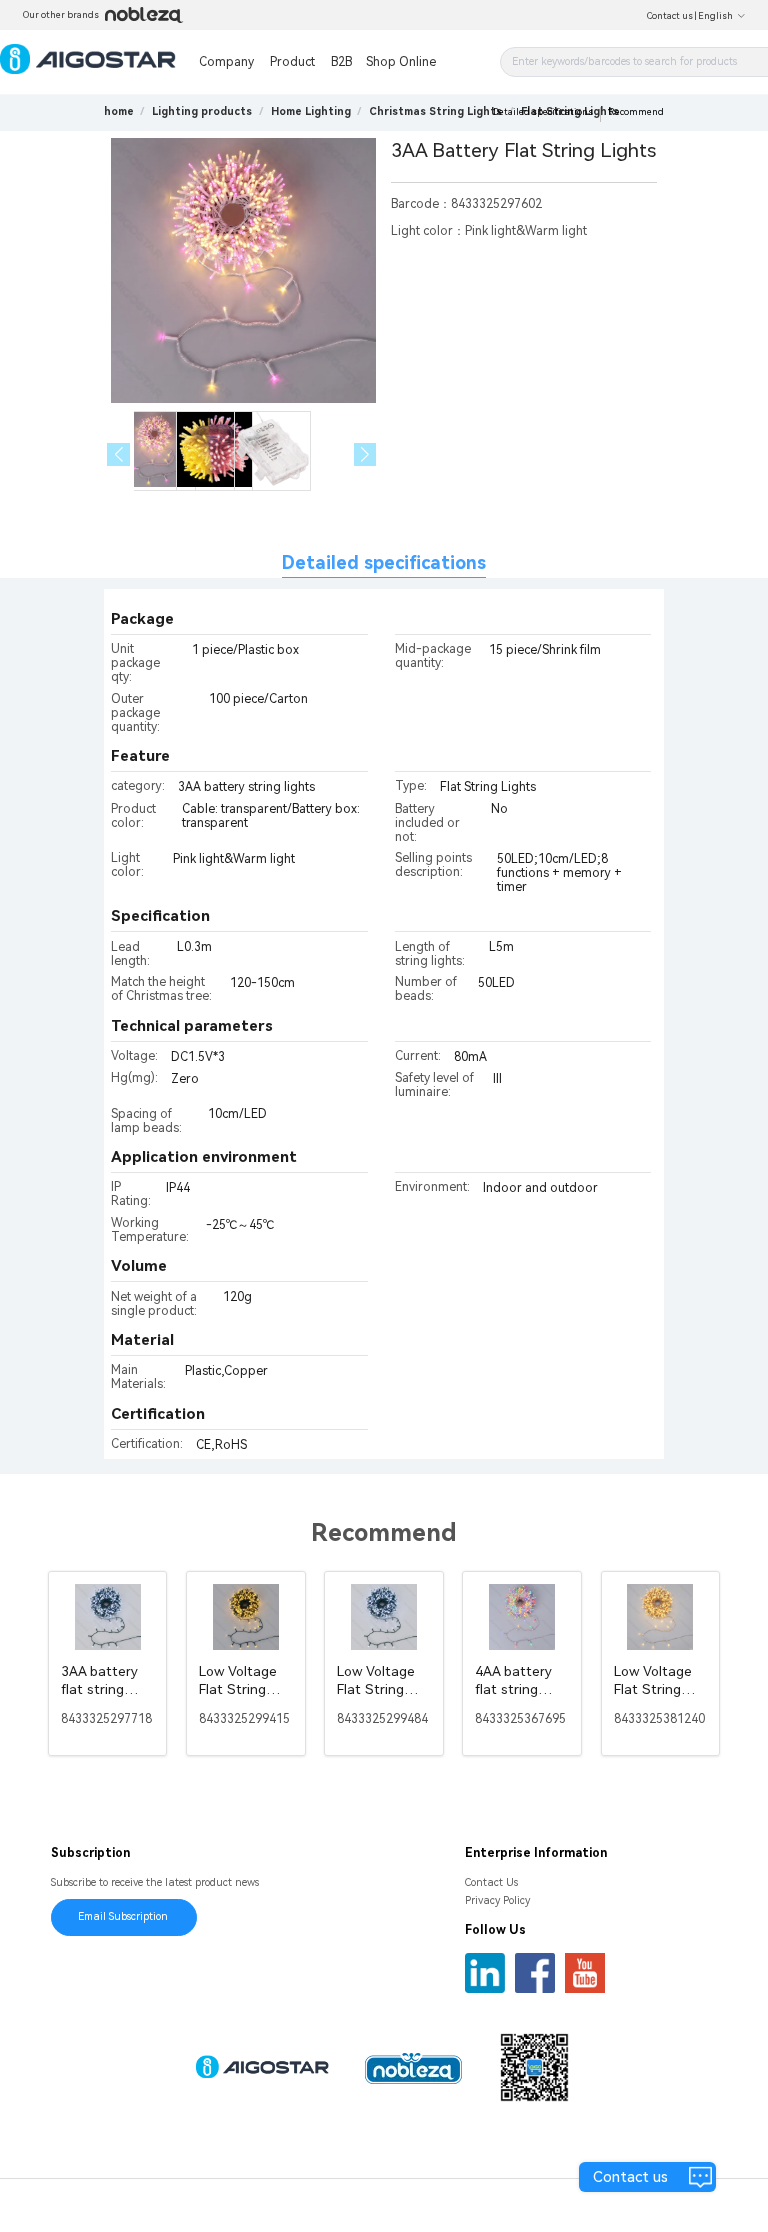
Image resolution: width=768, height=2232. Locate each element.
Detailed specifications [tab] (384, 562)
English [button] (715, 16)
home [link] (119, 111)
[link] (202, 111)
